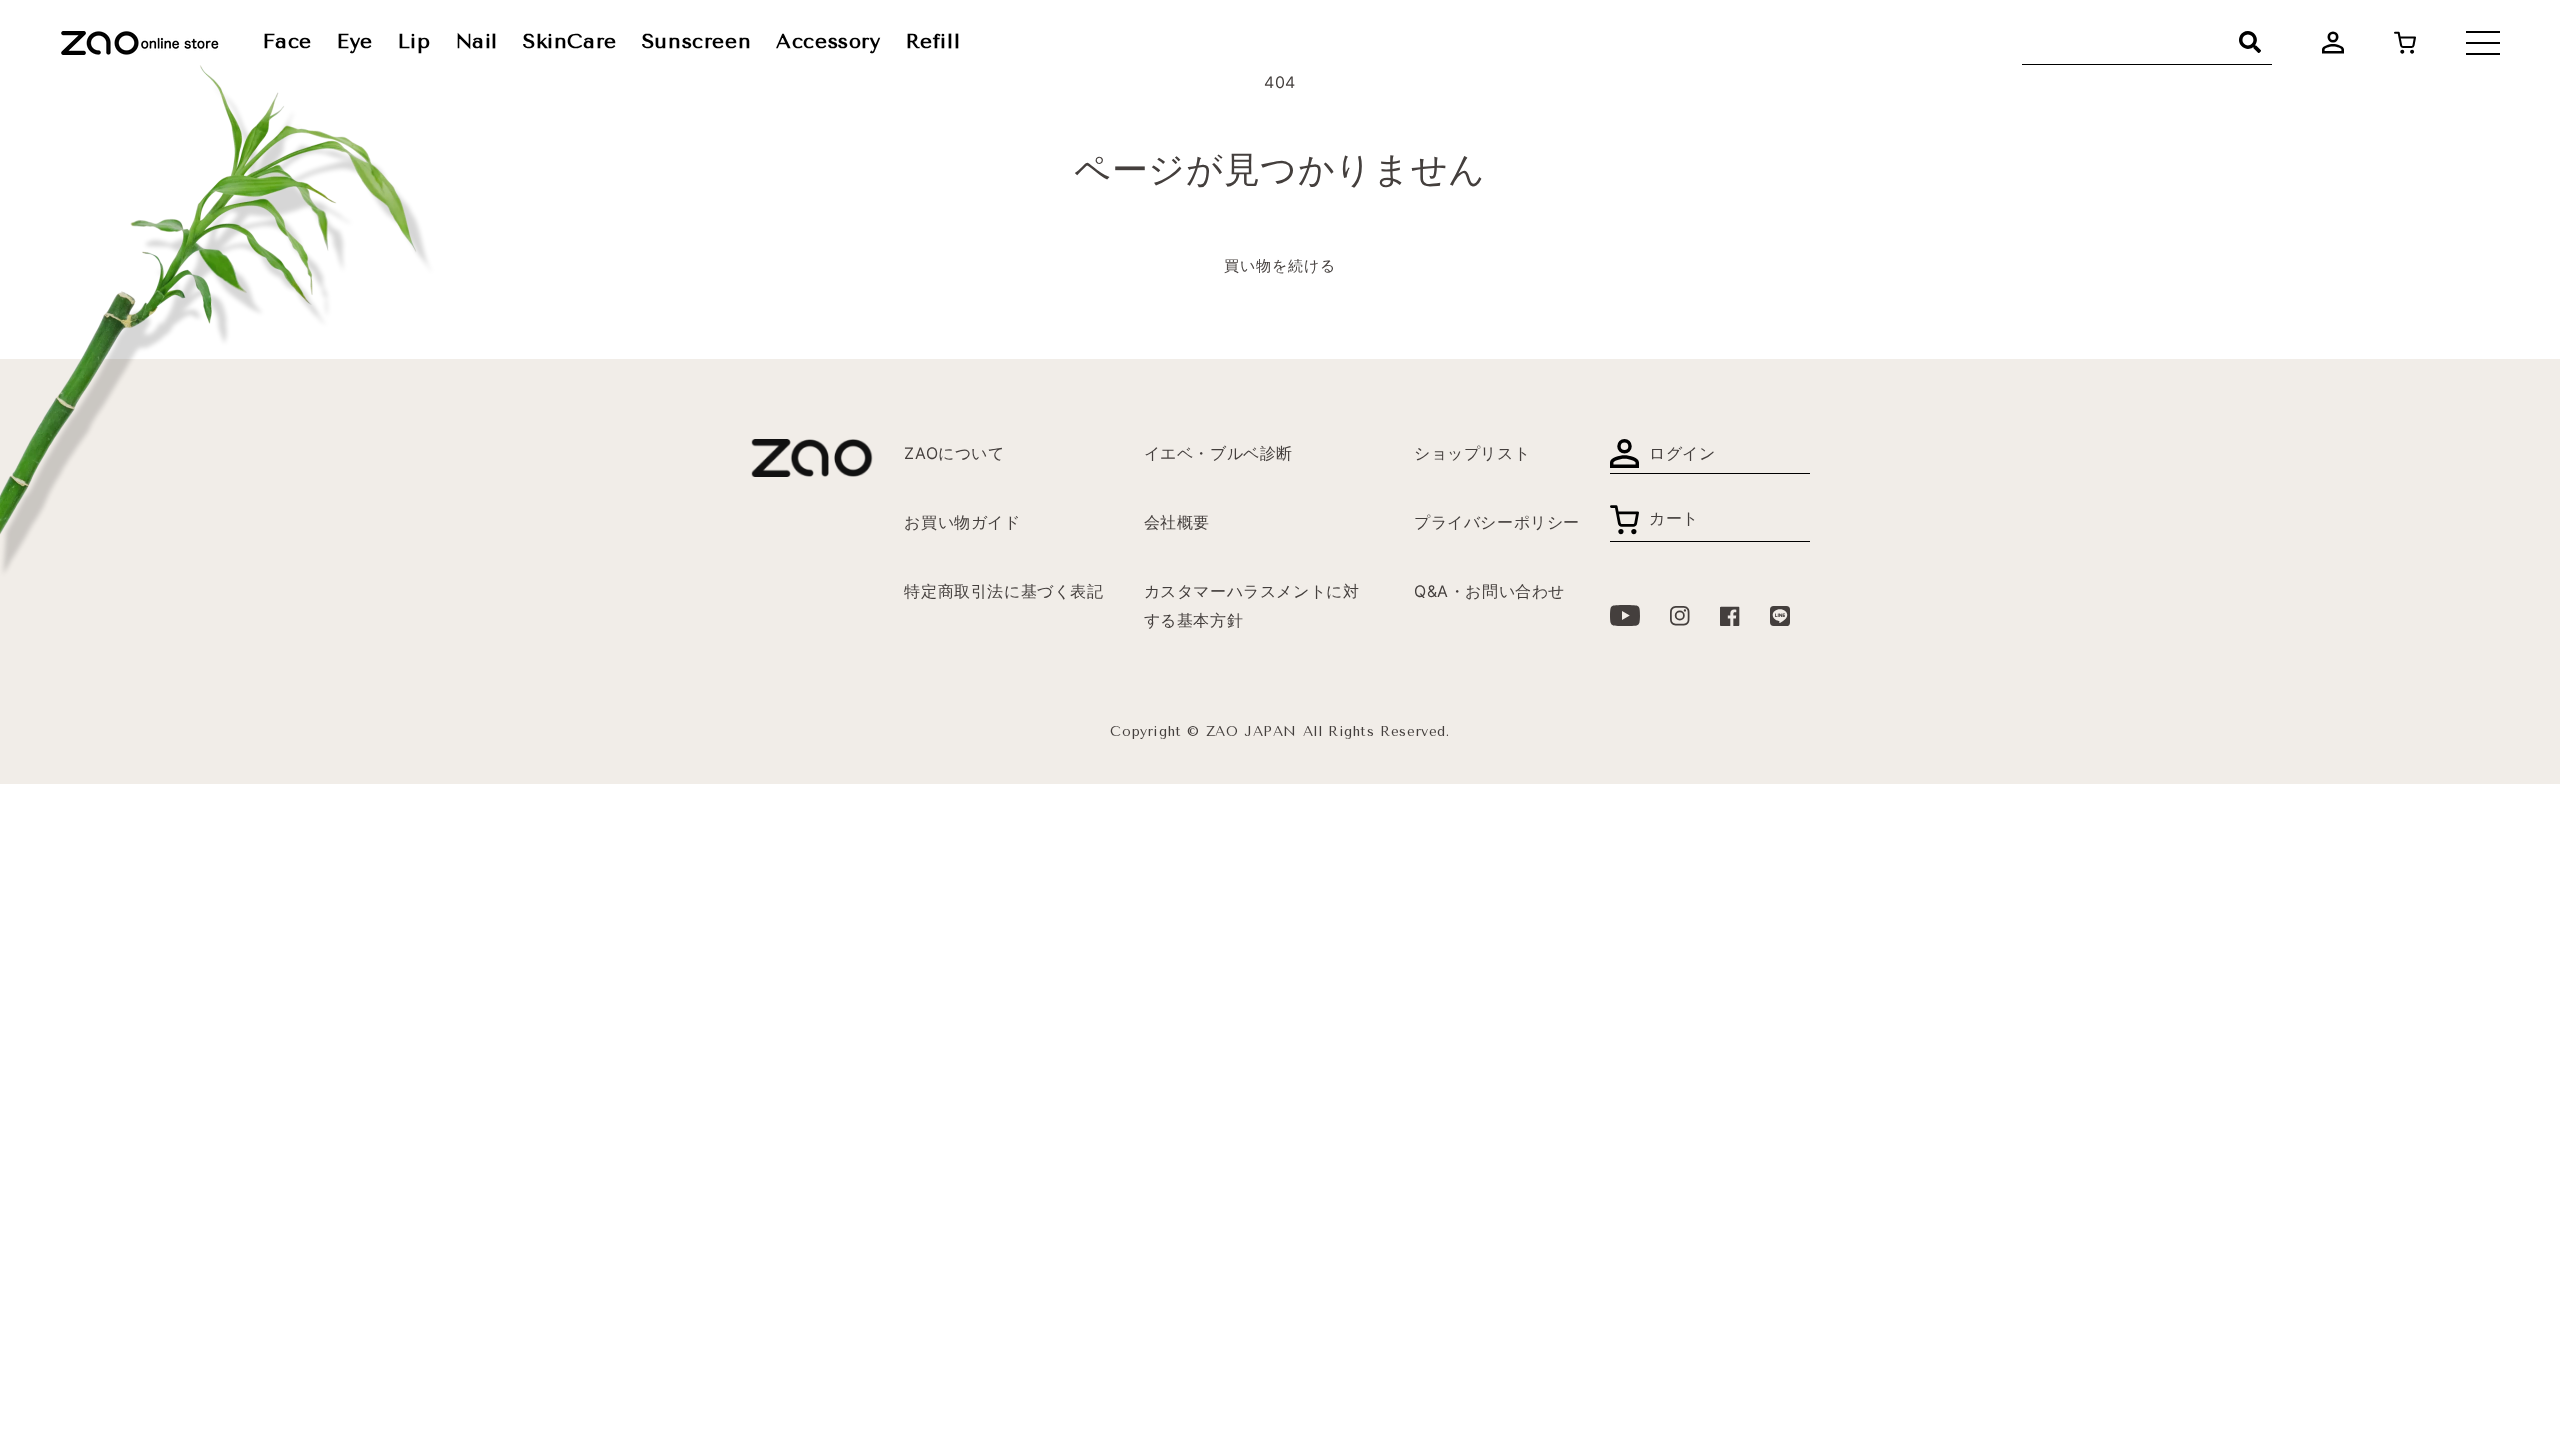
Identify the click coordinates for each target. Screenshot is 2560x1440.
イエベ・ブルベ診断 (1218, 453)
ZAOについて (954, 453)
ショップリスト (1472, 453)
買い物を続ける (1280, 265)
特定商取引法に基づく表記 (1003, 591)
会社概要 (1177, 522)
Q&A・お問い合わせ (1489, 591)
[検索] (2250, 42)
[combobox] (2147, 42)
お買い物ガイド (962, 522)
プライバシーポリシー (1497, 522)
